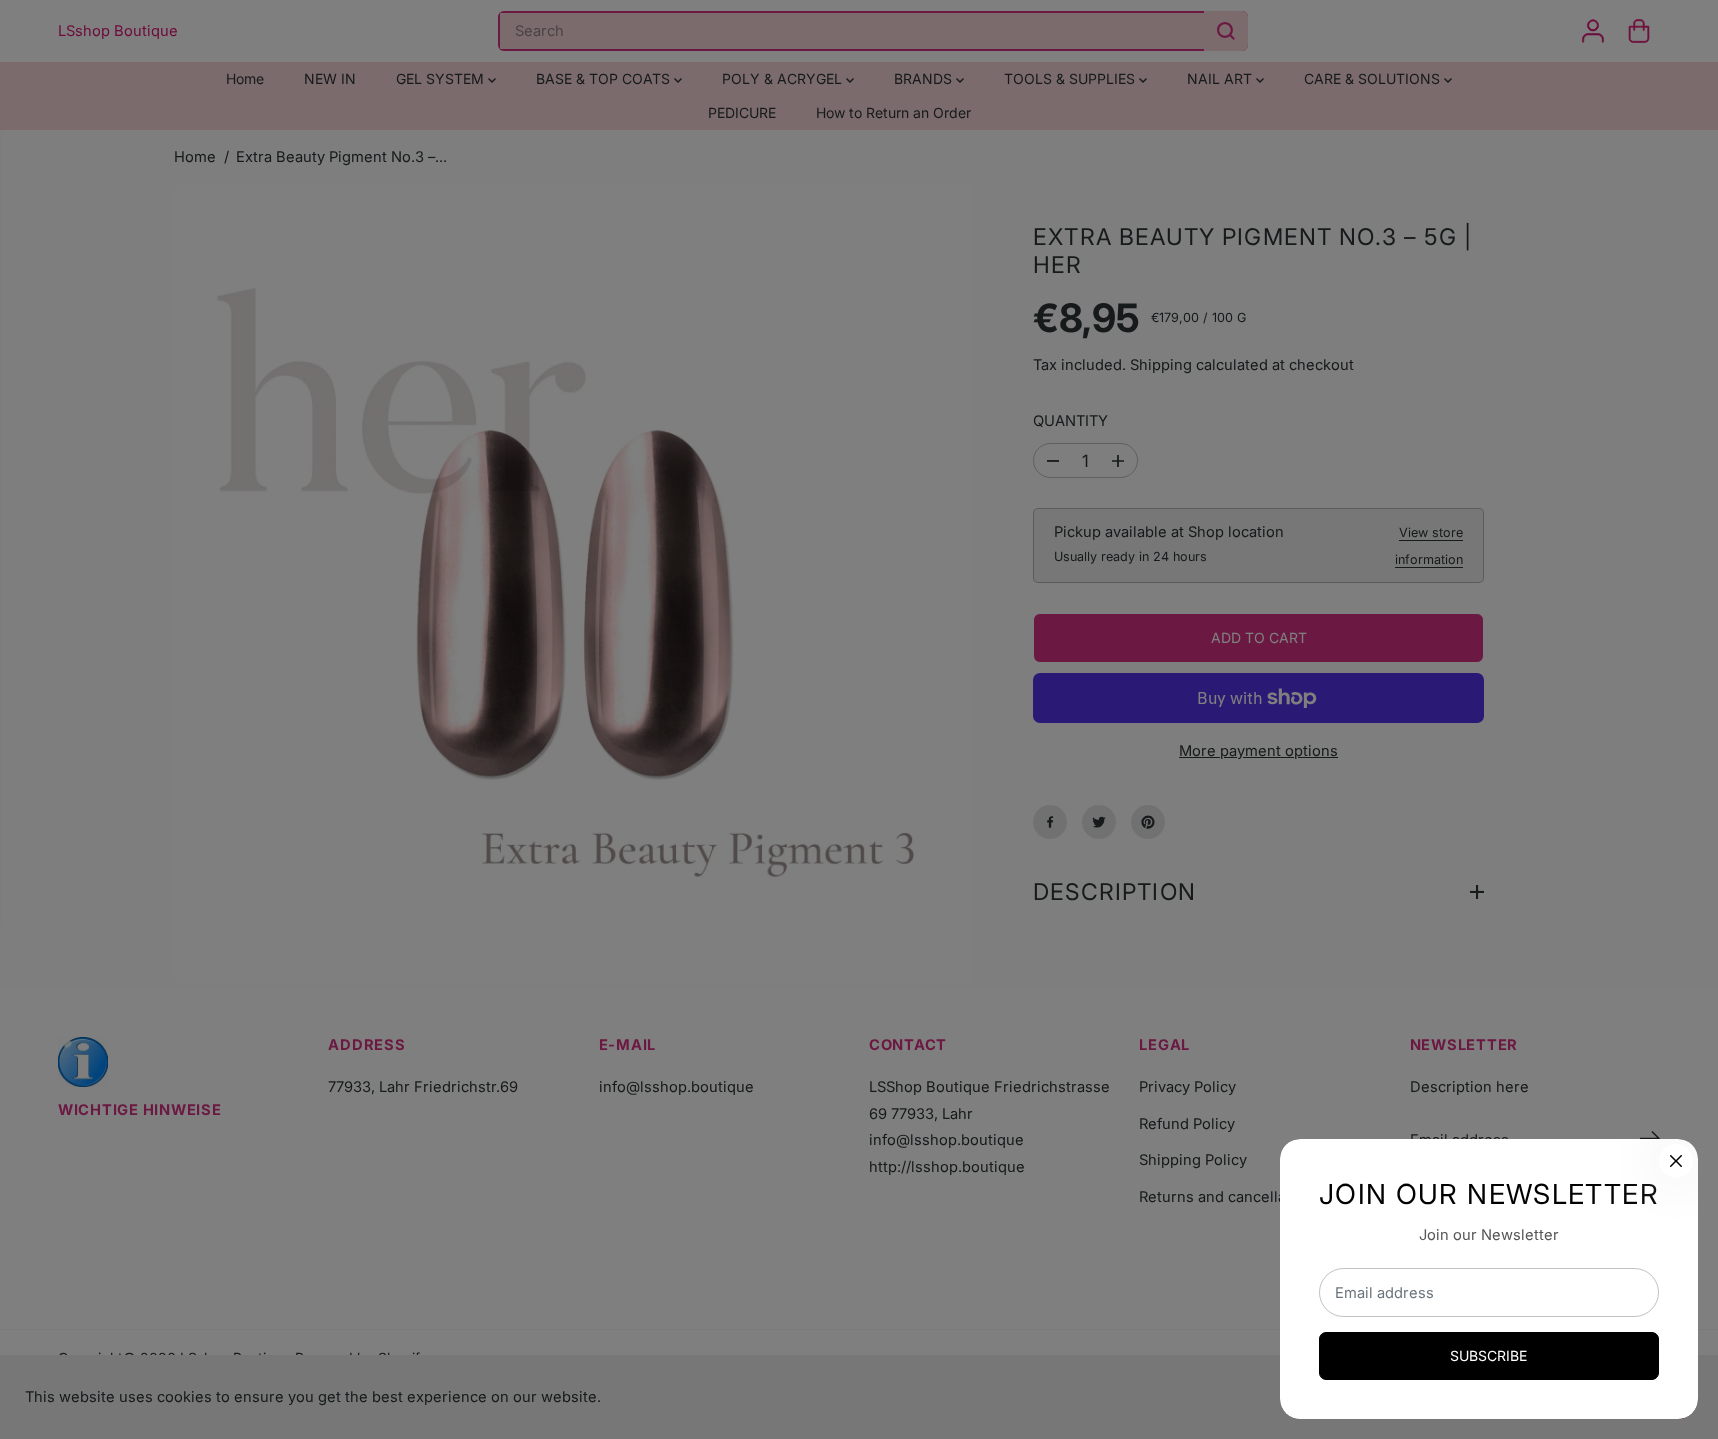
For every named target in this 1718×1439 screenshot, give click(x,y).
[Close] (1676, 1161)
